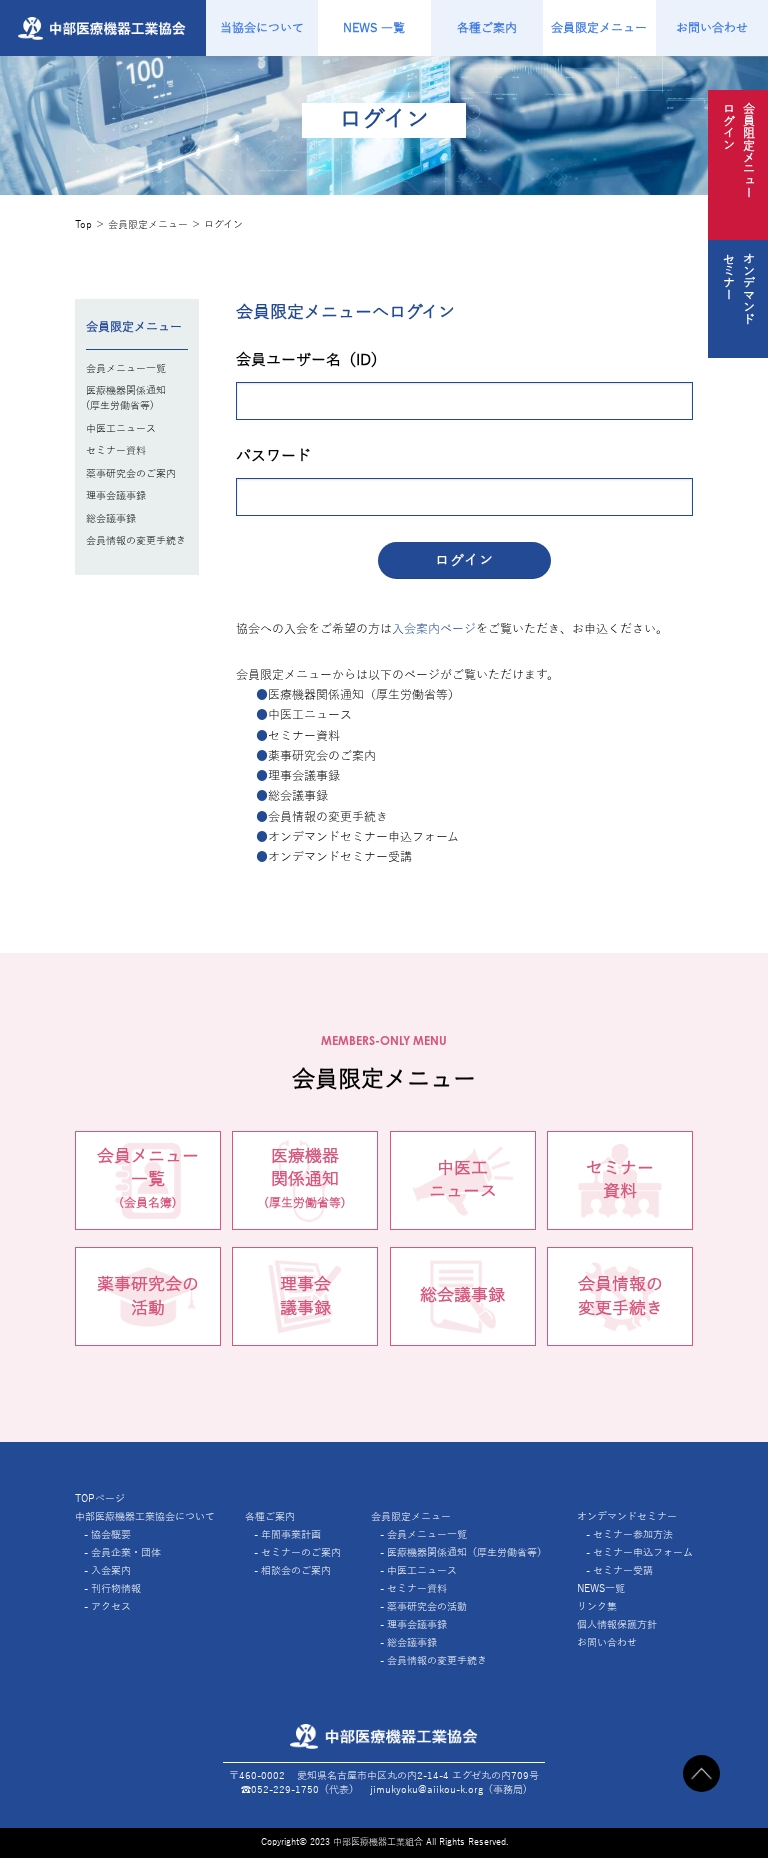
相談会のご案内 (296, 1570)
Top (83, 224)
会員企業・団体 (126, 1552)
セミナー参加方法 (633, 1534)
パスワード (273, 456)
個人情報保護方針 (617, 1624)
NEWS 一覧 (374, 28)
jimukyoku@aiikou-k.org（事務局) (448, 1789)
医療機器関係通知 (305, 1178)
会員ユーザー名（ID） (311, 360)
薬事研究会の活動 (148, 1296)
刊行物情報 (116, 1588)
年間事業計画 (291, 1534)
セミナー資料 (116, 450)
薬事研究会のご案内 (131, 473)
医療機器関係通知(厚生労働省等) (126, 398)
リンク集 (597, 1606)
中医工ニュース (121, 428)
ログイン (223, 224)
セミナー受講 (623, 1570)
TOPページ (100, 1498)
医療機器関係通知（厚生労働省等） (467, 1552)
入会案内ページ (434, 629)
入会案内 (111, 1570)
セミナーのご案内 (301, 1552)
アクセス (111, 1606)
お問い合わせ (607, 1642)
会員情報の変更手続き (136, 540)
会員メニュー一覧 (126, 368)
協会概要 (111, 1534)
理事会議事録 (116, 495)
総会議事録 (111, 518)
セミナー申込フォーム (643, 1552)
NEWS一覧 (601, 1588)
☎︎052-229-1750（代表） (300, 1789)
